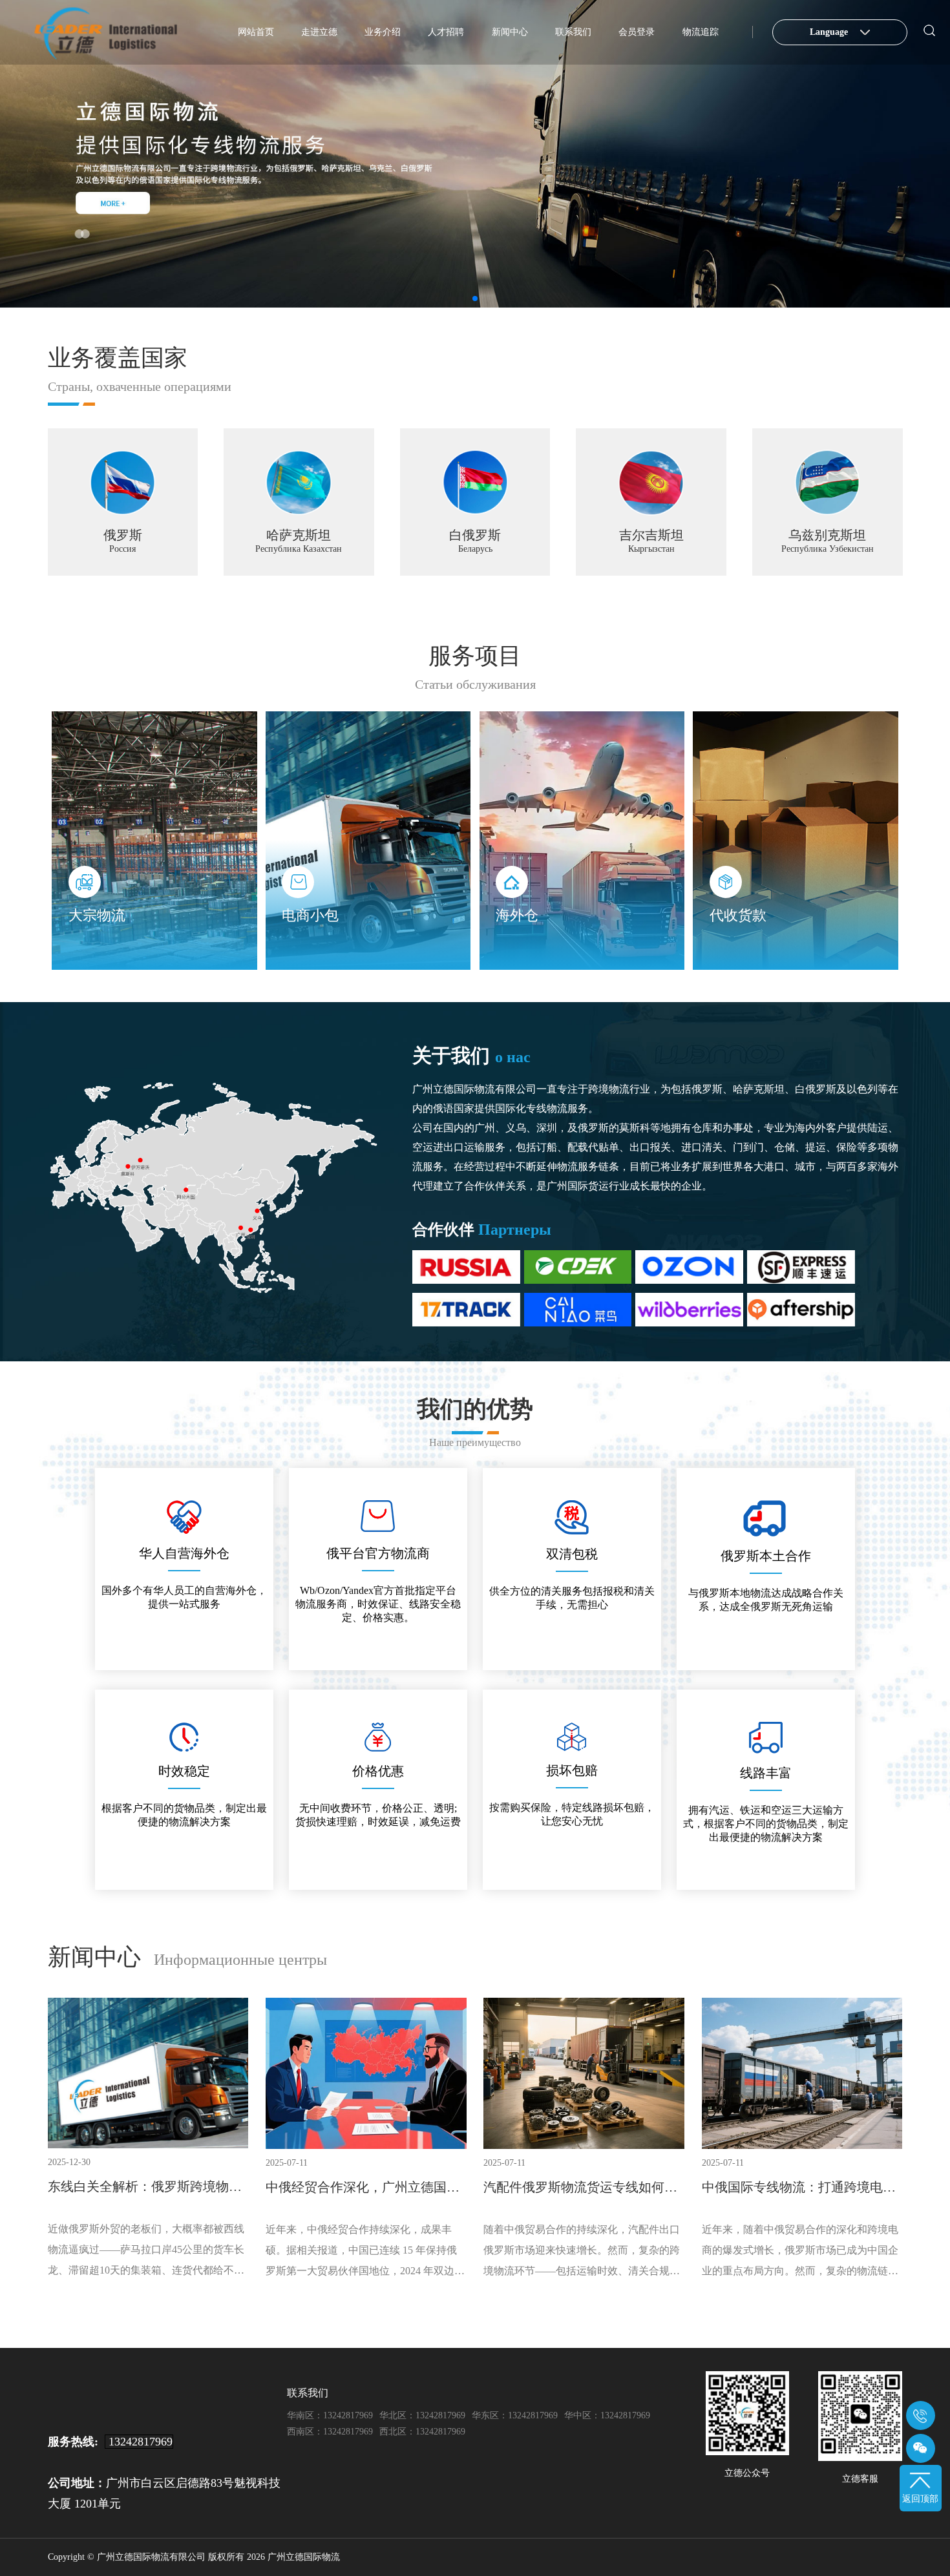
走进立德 (319, 32)
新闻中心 (510, 32)
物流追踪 (701, 32)
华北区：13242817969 (422, 2415)
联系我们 (573, 32)
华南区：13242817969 (330, 2415)
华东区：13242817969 (515, 2415)
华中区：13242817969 (607, 2415)
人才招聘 (446, 32)
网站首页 (256, 32)
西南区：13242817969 (330, 2432)
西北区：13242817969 (422, 2432)
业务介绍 (383, 32)
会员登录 (637, 32)
